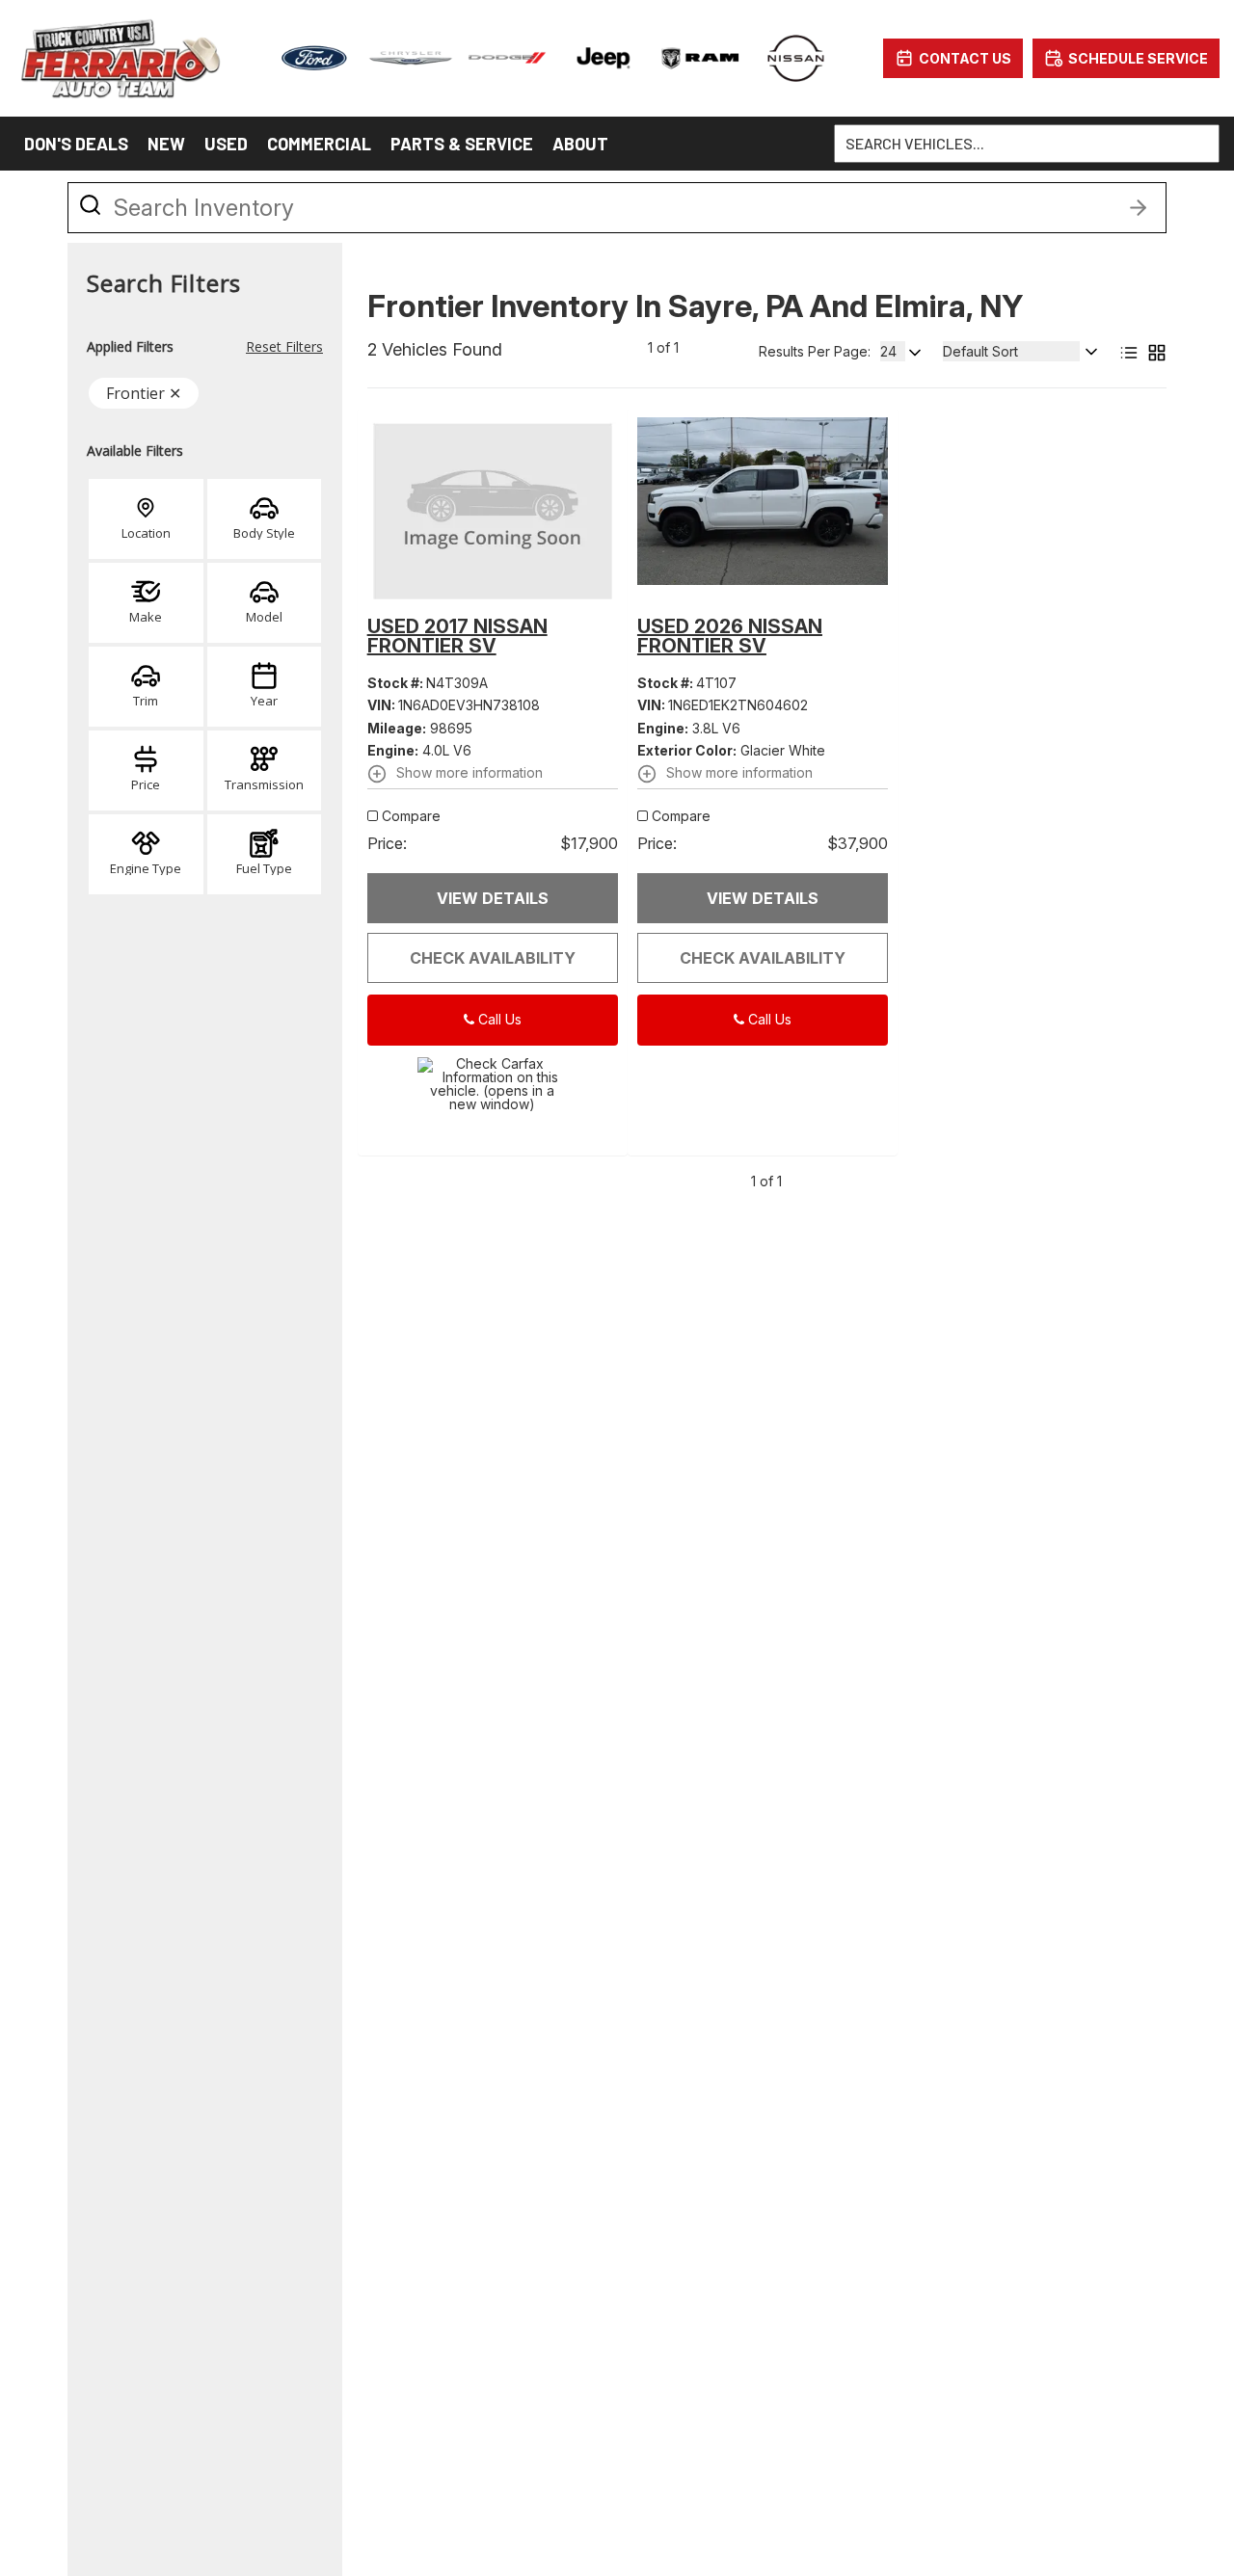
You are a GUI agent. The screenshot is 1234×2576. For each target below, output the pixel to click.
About (580, 144)
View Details (493, 898)
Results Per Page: (815, 352)
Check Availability (493, 958)
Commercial (319, 144)
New (166, 144)
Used (226, 144)
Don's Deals (76, 144)
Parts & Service (462, 144)
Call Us (498, 1019)
